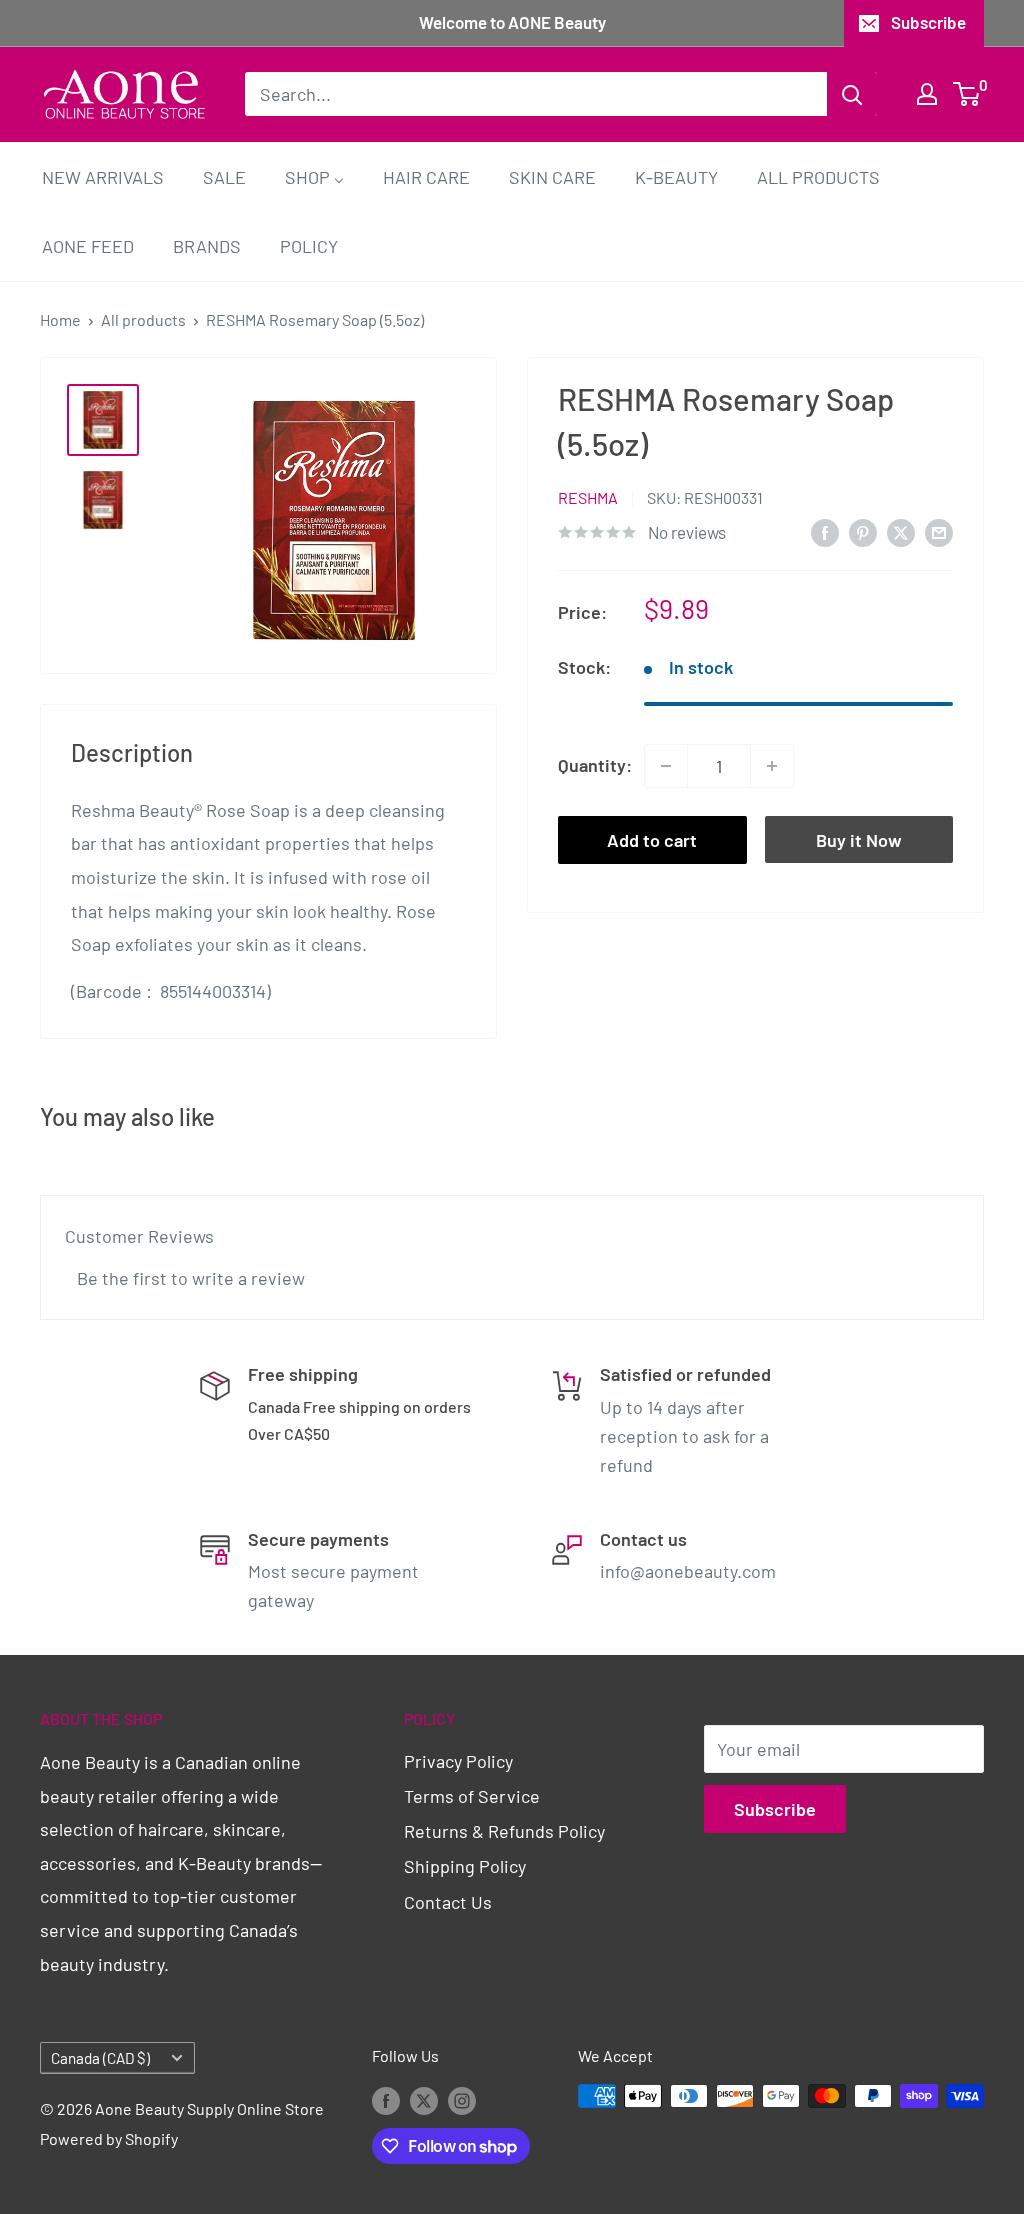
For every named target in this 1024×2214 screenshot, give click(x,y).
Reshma (588, 497)
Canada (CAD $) (100, 2058)
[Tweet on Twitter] (901, 531)
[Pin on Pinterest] (863, 531)
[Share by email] (939, 531)
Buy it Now (859, 840)
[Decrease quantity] (666, 766)
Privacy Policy (458, 1761)
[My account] (927, 94)
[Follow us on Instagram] (462, 2099)
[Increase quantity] (772, 766)
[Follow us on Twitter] (424, 2099)
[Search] (852, 94)
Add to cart (652, 840)
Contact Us (448, 1902)
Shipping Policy (465, 1866)
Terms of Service (472, 1796)
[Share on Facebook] (825, 531)
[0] (967, 94)
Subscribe (928, 22)
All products (143, 319)
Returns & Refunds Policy (504, 1831)
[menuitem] (103, 176)
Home (60, 319)
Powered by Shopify (109, 2138)
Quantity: (595, 765)
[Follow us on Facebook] (386, 2099)
